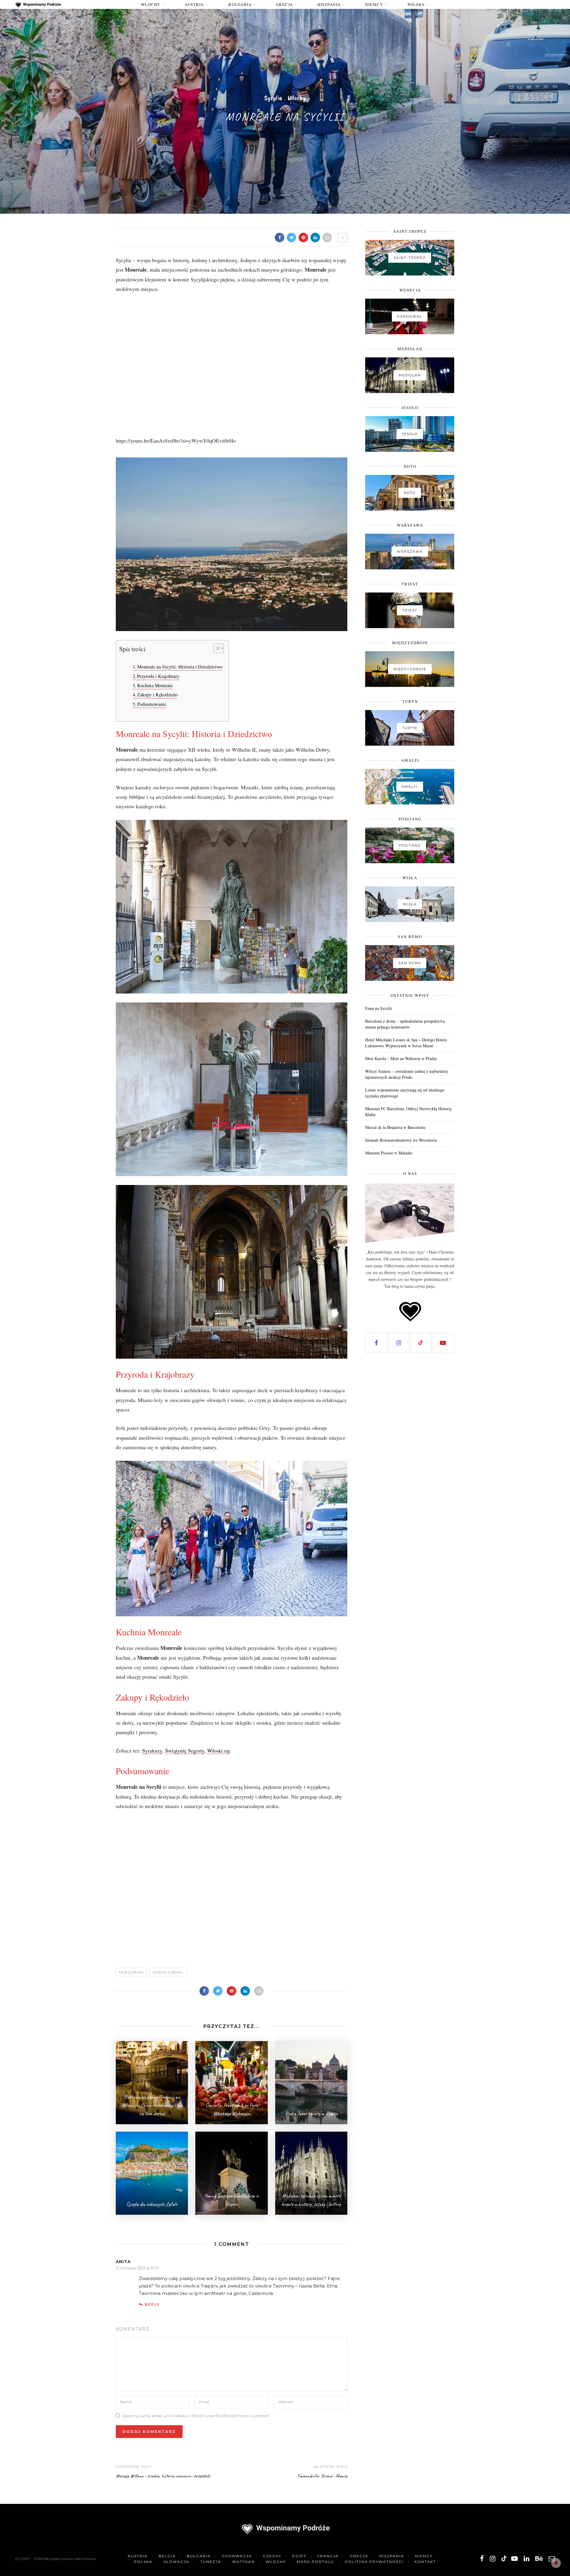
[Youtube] (443, 1343)
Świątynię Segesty (185, 1750)
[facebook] (482, 2559)
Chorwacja (237, 2556)
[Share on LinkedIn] (315, 237)
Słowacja (176, 2562)
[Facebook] (377, 1343)
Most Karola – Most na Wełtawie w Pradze (401, 1058)
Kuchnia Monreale (155, 685)
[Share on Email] (327, 237)
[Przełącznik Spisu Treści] (216, 648)
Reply (152, 2305)
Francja (328, 2556)
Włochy (151, 4)
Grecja (285, 4)
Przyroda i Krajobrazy (158, 676)
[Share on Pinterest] (303, 237)
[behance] (539, 2559)
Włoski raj (218, 1750)
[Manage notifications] (556, 2563)
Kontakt (425, 2562)
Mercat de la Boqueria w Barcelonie (395, 1127)
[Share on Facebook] (280, 237)
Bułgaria (240, 4)
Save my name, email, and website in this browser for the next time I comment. (196, 2415)
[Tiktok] (421, 1343)
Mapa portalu (315, 2562)
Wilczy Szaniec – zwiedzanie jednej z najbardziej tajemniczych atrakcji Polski (406, 1074)
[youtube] (514, 2559)
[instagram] (493, 2559)
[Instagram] (399, 1343)
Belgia (167, 2556)
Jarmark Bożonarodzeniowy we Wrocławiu (401, 1140)
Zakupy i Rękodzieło (157, 695)
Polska (416, 4)
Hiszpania (329, 4)
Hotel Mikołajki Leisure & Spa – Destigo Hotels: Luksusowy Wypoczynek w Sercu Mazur (406, 1043)
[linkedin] (527, 2559)
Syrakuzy (152, 1750)
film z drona (131, 1972)
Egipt (299, 2556)
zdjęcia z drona (168, 1972)
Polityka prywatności (374, 2562)
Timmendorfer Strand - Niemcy (322, 2476)
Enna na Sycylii (379, 1008)
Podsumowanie (152, 704)
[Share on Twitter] (292, 237)
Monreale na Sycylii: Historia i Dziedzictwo (180, 667)
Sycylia (273, 98)
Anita (123, 2262)
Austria (194, 4)
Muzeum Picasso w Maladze (389, 1153)
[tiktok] (503, 2559)
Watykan (243, 2562)
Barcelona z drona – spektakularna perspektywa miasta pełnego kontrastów (405, 1024)
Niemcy (374, 4)
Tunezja (211, 2562)
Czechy (272, 2556)
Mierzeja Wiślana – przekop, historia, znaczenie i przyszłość (163, 2476)
